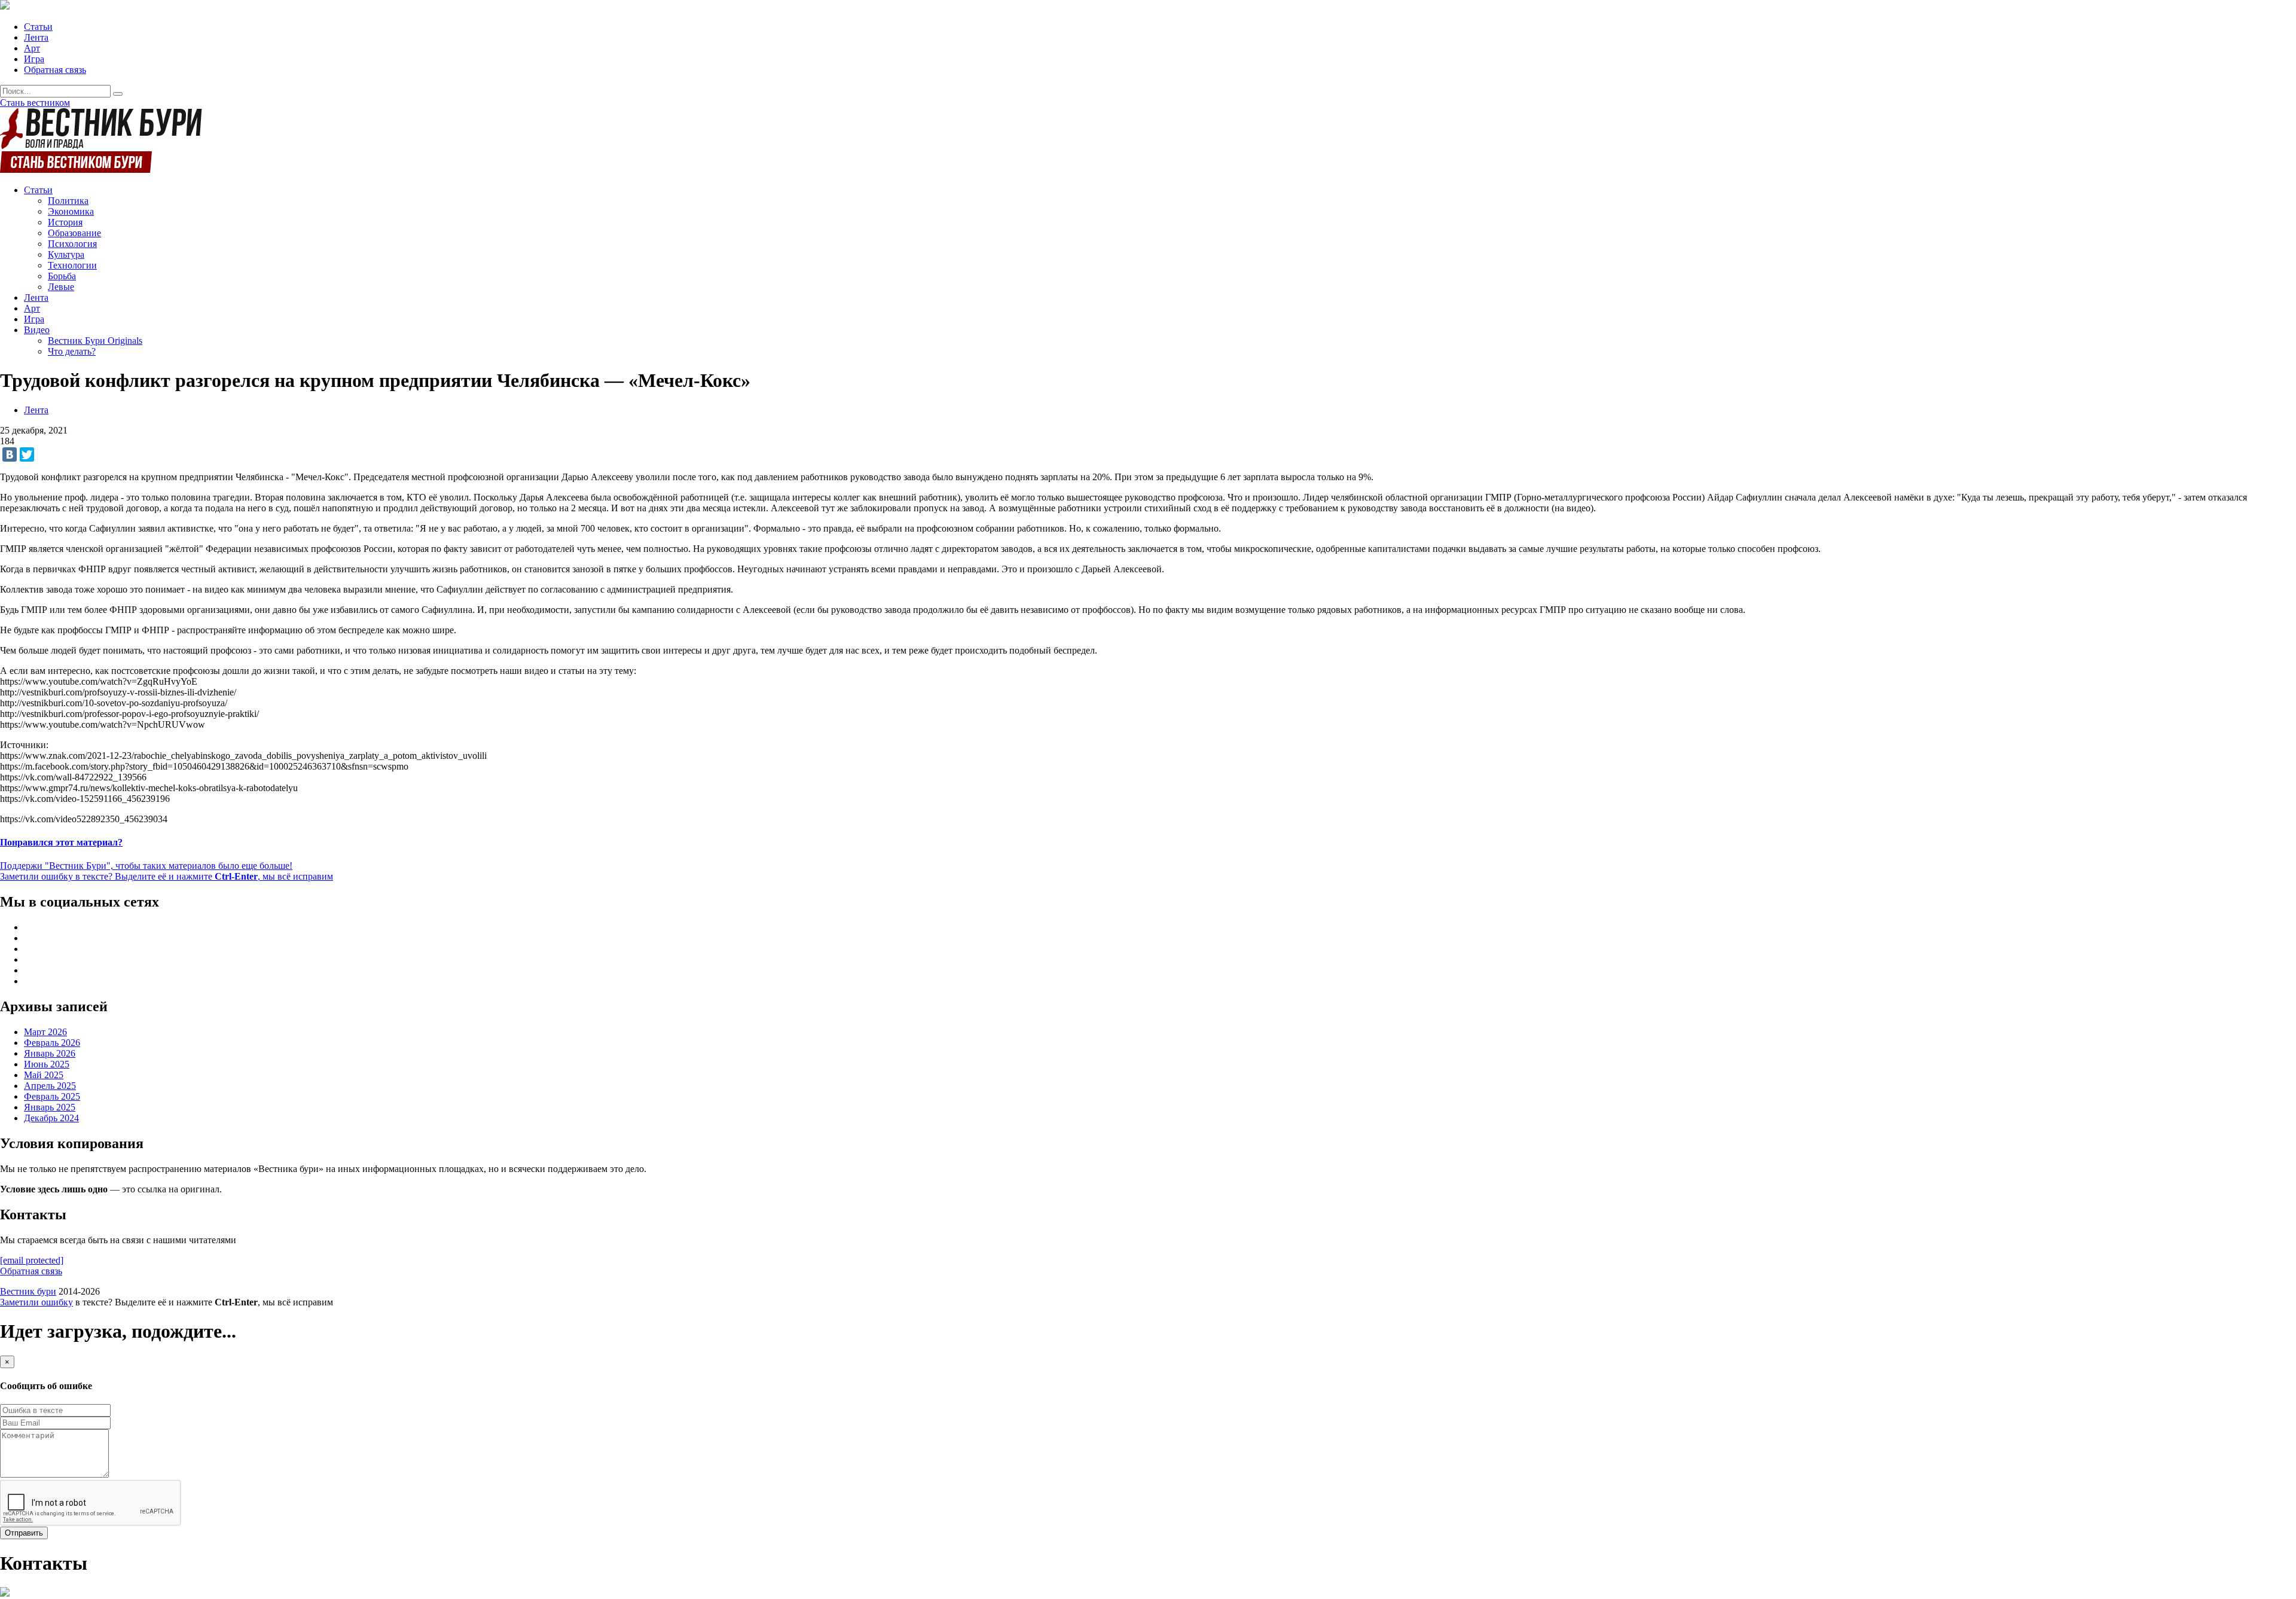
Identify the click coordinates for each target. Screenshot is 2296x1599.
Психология (72, 244)
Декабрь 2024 (51, 1118)
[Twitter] (27, 454)
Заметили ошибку (36, 1302)
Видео (37, 330)
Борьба (62, 276)
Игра (34, 59)
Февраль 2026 (52, 1043)
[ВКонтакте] (10, 454)
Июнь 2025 (47, 1064)
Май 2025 (44, 1075)
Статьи (38, 27)
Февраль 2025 (52, 1096)
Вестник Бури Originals (95, 341)
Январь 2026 (50, 1053)
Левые (61, 287)
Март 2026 (45, 1032)
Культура (66, 254)
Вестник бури (28, 1291)
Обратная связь (55, 70)
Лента (36, 37)
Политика (68, 201)
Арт (32, 48)
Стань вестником (35, 103)
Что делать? (72, 351)
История (65, 222)
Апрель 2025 (50, 1086)
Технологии (72, 265)
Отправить (24, 1533)
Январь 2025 (50, 1107)
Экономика (71, 211)
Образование (74, 233)
